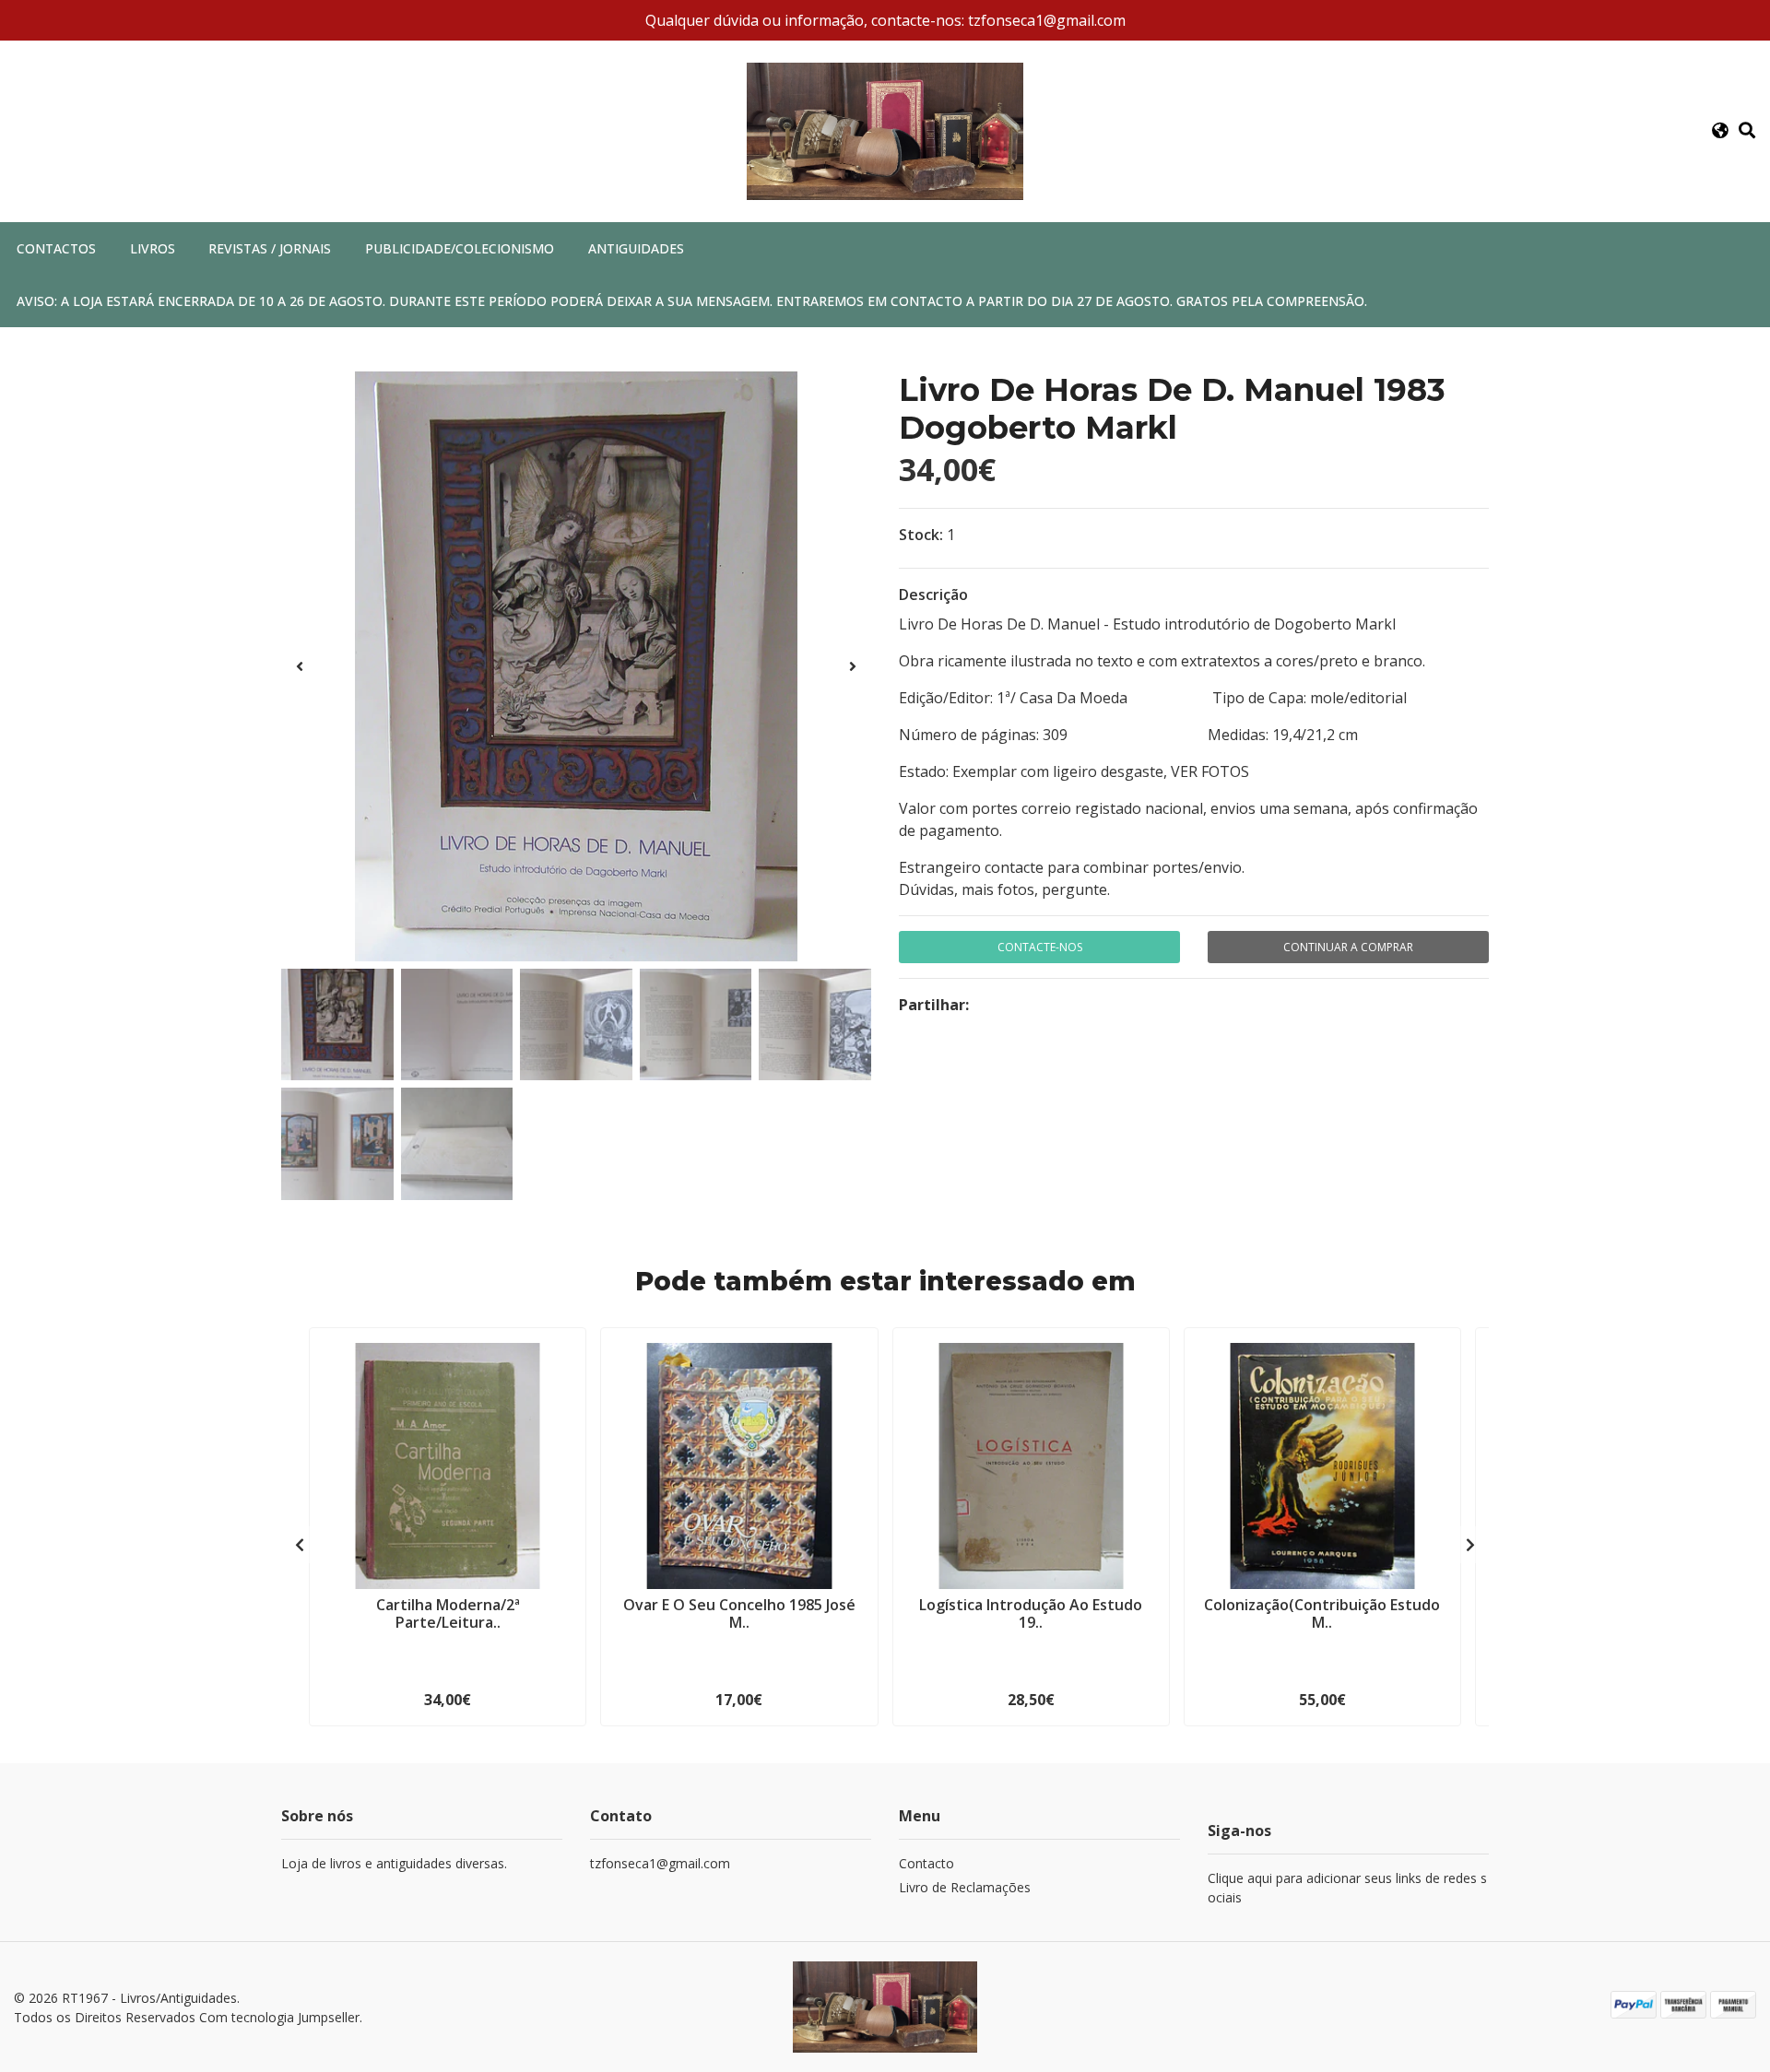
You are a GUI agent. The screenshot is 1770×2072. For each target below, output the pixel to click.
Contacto (926, 1863)
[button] (1720, 131)
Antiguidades (636, 248)
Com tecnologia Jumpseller (279, 2017)
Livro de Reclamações (965, 1887)
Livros (153, 248)
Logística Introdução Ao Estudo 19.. (1031, 1613)
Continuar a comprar (1348, 947)
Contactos (56, 248)
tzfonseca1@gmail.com (660, 1863)
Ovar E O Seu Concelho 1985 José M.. (739, 1613)
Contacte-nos (1040, 947)
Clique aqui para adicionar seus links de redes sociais (1347, 1888)
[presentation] (300, 666)
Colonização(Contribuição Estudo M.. (1322, 1613)
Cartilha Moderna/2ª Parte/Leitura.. (448, 1613)
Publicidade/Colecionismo (460, 248)
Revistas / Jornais (270, 248)
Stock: (921, 535)
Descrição (933, 595)
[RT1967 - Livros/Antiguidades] (885, 130)
